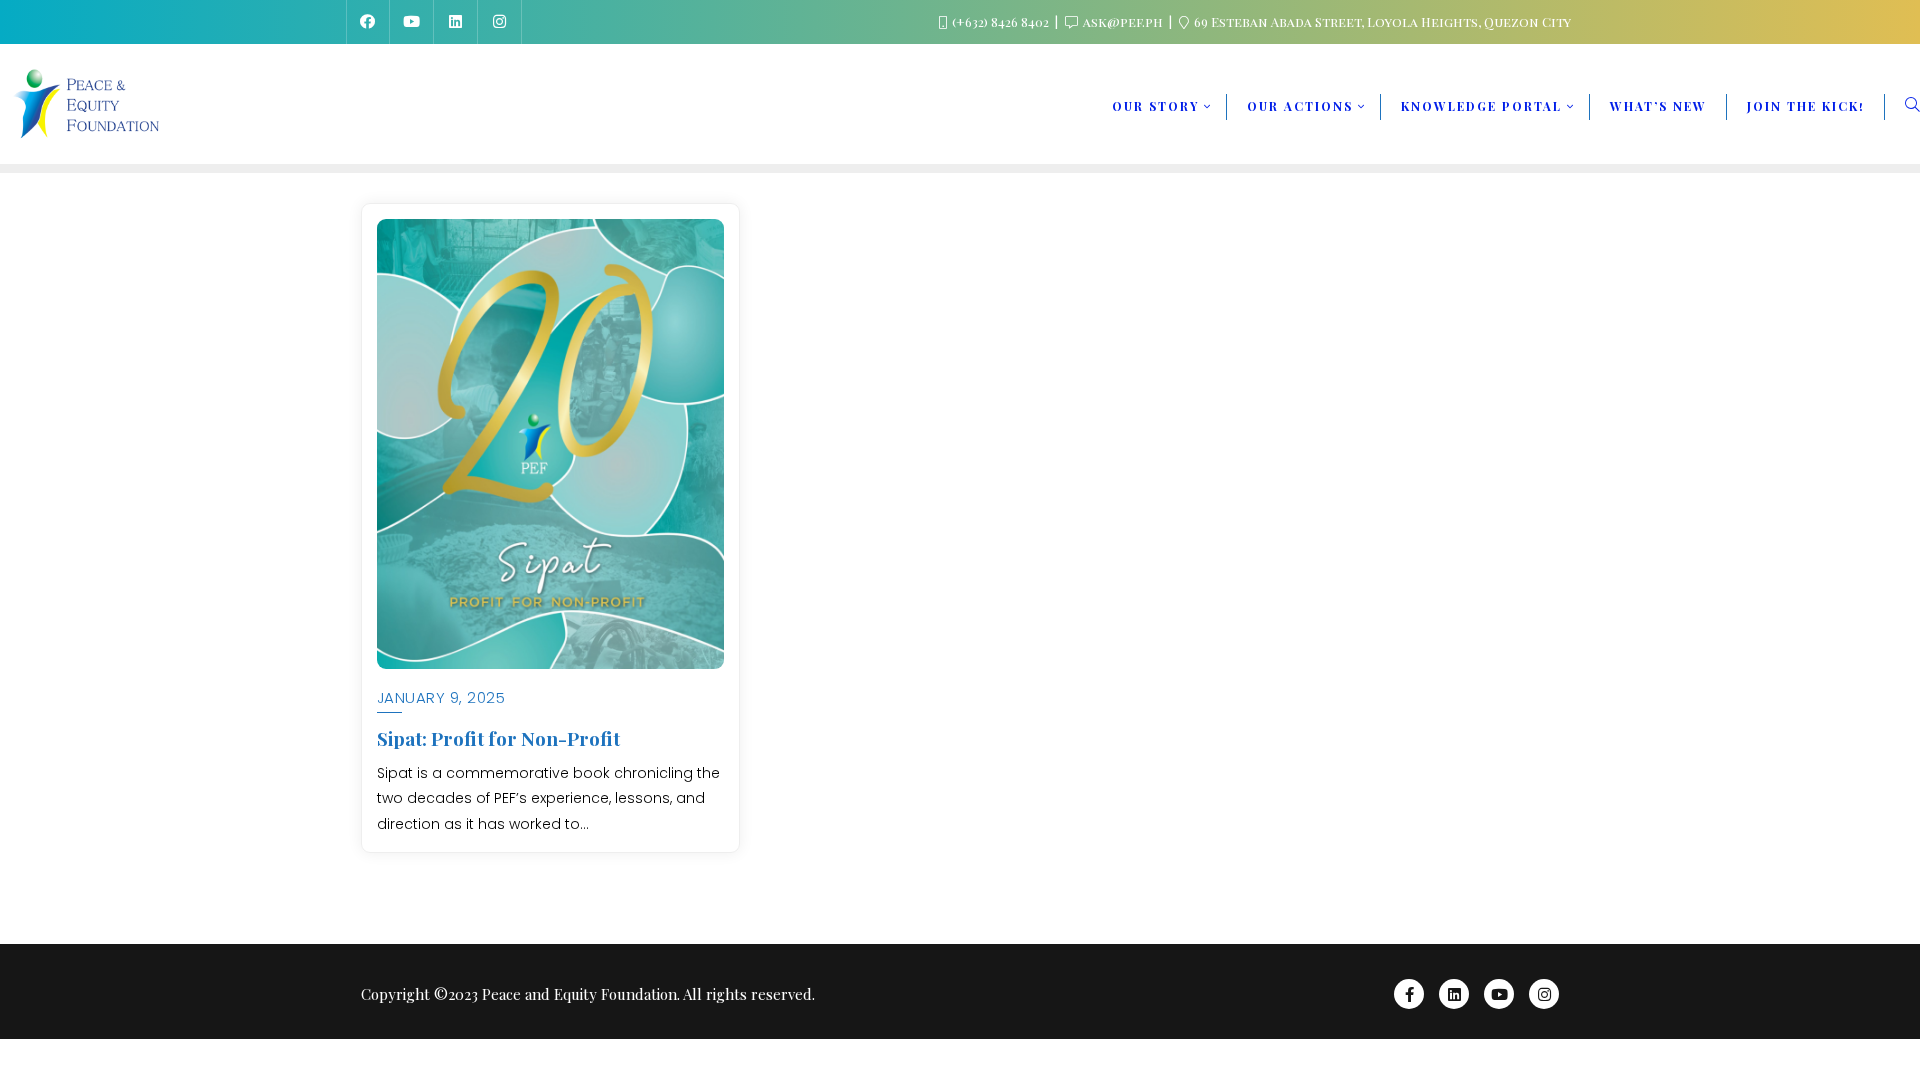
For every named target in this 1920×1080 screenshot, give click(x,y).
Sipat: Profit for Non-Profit (498, 738)
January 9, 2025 (441, 697)
